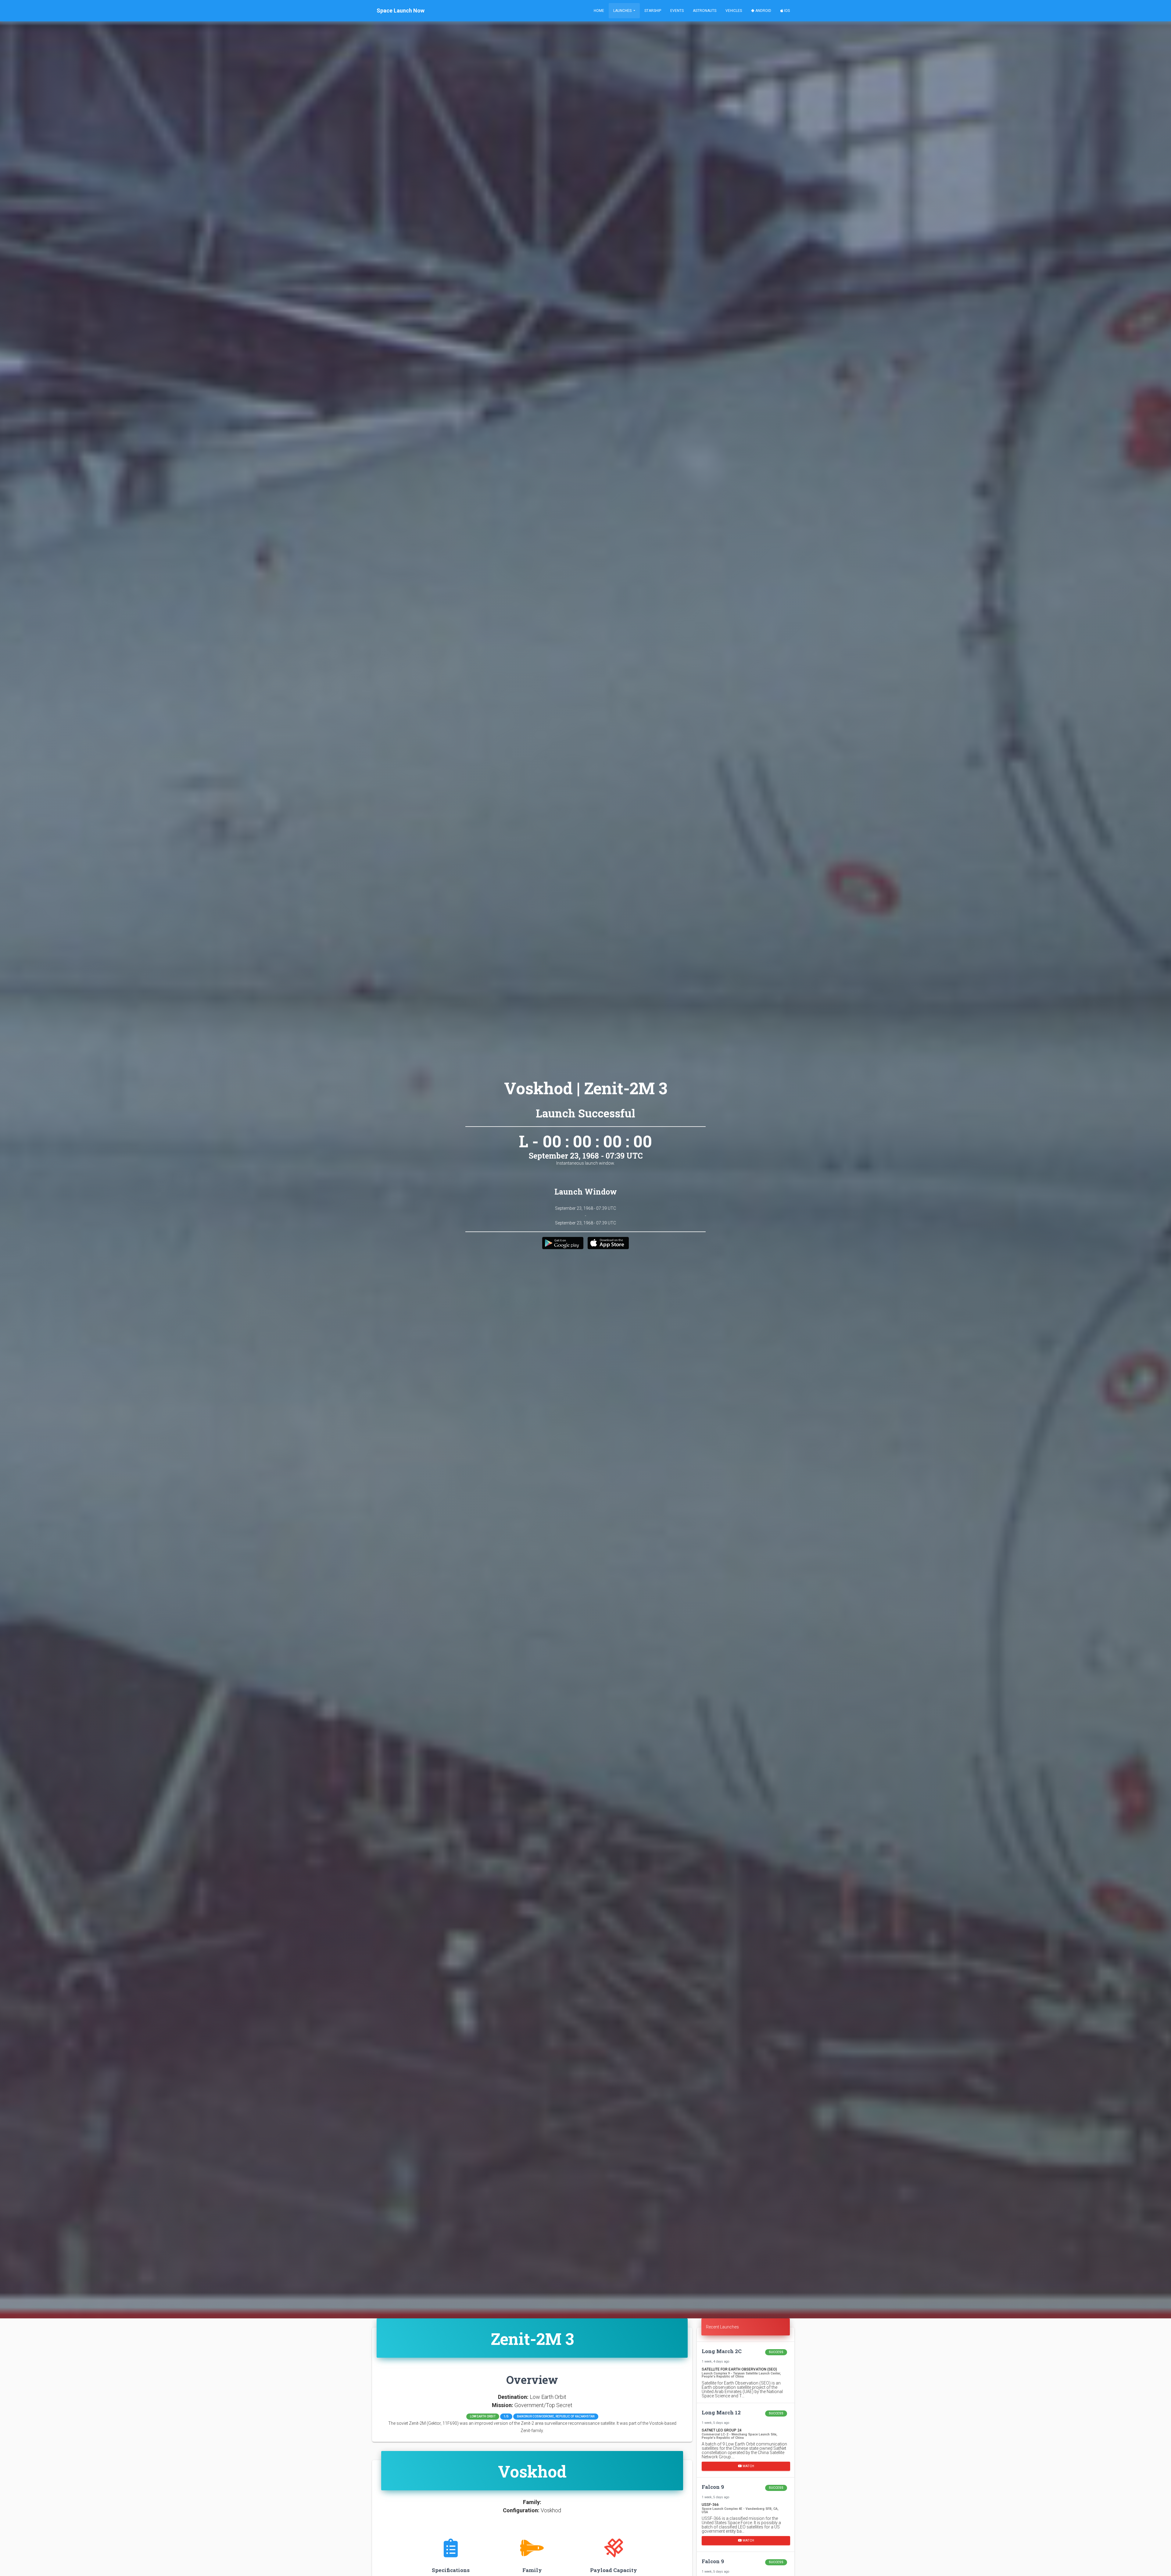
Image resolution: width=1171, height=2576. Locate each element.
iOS (786, 11)
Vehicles (734, 11)
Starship (653, 11)
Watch (748, 2466)
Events (677, 11)
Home (599, 11)
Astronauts (705, 11)
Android (763, 11)
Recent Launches (722, 2327)
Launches (623, 11)
